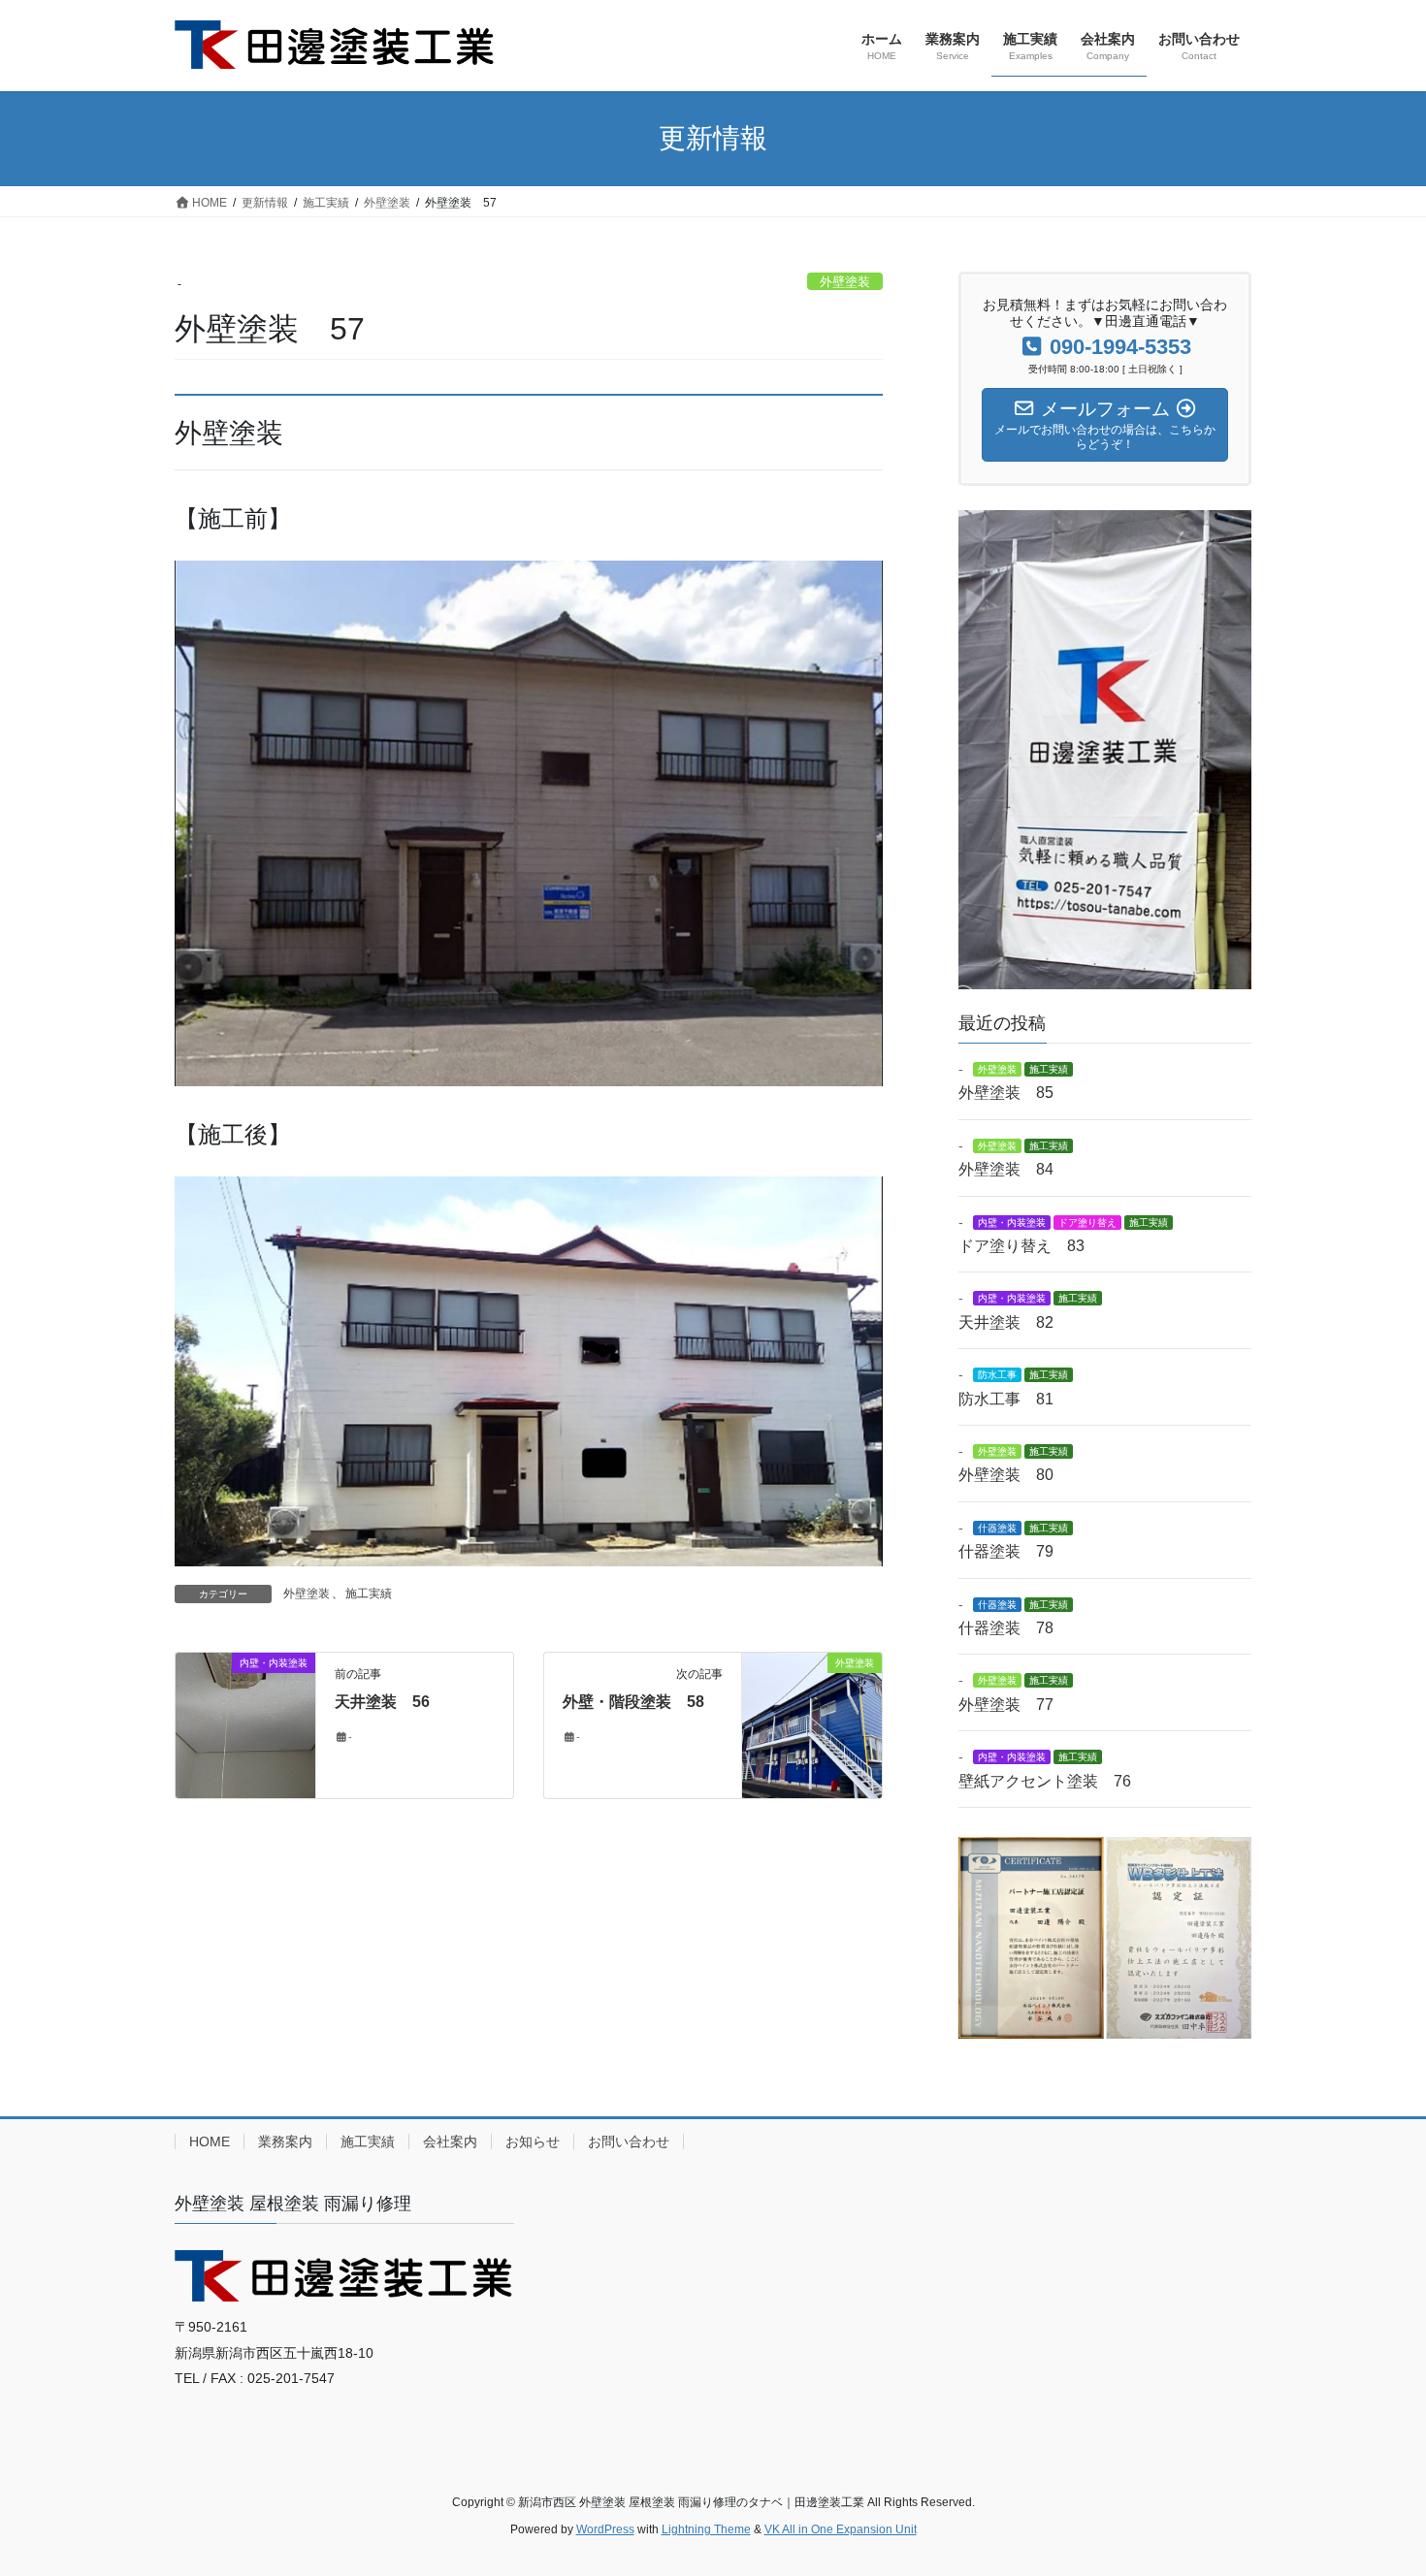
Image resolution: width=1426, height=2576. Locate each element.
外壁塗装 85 (1006, 1093)
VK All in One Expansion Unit (841, 2529)
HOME (210, 2141)
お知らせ (533, 2141)
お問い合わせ (629, 2141)
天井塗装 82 (1006, 1322)
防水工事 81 (1006, 1399)
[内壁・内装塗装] (245, 1724)
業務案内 (285, 2141)
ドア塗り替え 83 (1021, 1246)
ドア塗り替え (1087, 1223)
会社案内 (450, 2141)
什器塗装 (997, 1528)
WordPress (605, 2529)
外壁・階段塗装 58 (633, 1702)
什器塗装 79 (1006, 1551)
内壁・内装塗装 (1012, 1223)
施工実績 (369, 1594)
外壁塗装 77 (1006, 1705)
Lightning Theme (706, 2529)
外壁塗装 (845, 282)
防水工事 (997, 1375)
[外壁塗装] (812, 1724)
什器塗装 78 (1006, 1628)
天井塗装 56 (382, 1702)
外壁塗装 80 (1006, 1475)
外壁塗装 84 (1006, 1169)
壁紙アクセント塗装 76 (1045, 1781)
